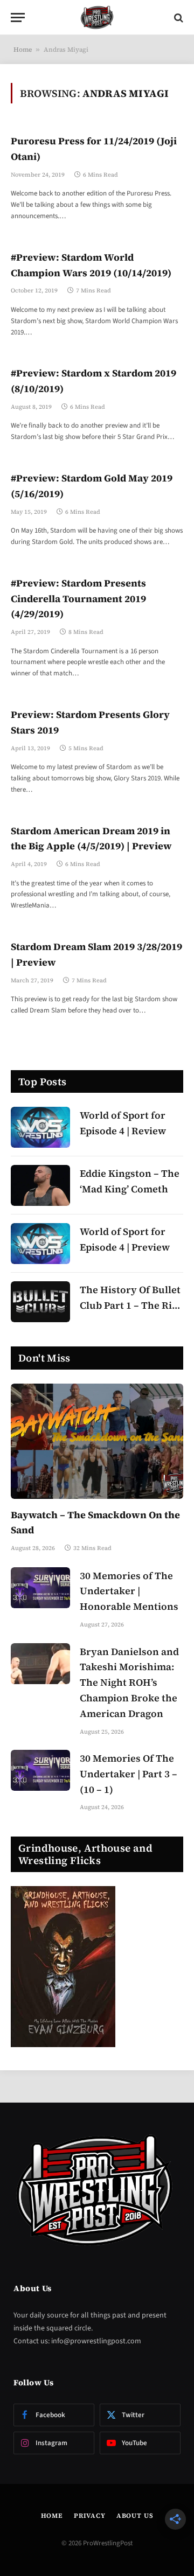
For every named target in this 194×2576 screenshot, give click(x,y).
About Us (135, 2516)
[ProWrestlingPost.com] (97, 18)
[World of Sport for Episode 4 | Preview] (40, 1244)
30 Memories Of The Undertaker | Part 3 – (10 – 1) (129, 1774)
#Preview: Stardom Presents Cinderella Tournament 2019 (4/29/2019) (78, 599)
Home (23, 50)
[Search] (178, 18)
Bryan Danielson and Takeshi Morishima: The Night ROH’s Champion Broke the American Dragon (129, 1683)
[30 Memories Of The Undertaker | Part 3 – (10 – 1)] (40, 1770)
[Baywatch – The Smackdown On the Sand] (97, 1441)
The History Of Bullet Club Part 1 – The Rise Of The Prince (131, 1305)
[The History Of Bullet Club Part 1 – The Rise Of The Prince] (40, 1302)
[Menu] (18, 18)
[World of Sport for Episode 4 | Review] (40, 1127)
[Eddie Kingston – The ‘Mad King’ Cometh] (40, 1185)
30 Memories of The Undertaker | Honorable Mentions (129, 1591)
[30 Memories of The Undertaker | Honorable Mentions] (40, 1588)
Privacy (90, 2516)
